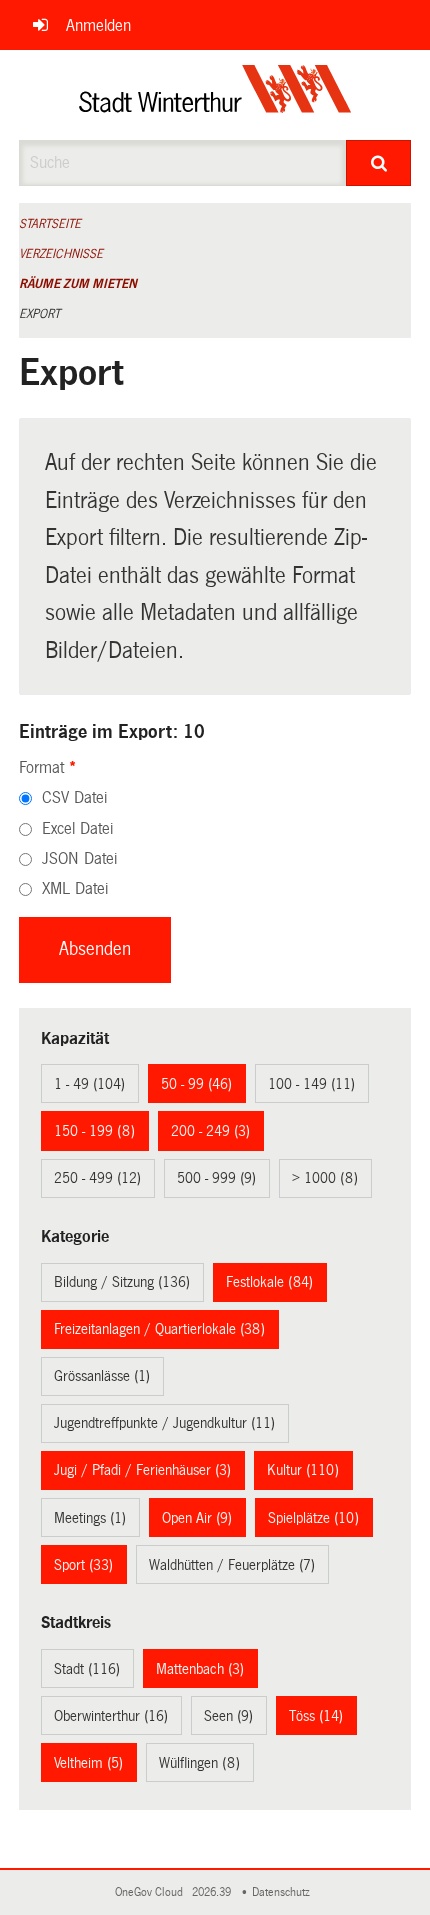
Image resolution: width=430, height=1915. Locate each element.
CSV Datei (74, 797)
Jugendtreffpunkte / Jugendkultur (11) (164, 1423)
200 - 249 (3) (210, 1131)
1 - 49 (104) (89, 1084)
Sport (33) (83, 1565)
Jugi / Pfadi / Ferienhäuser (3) (142, 1470)
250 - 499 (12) (97, 1178)
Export (39, 314)
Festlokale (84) (269, 1282)
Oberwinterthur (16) (111, 1716)
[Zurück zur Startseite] (215, 95)
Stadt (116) (87, 1669)
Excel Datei (77, 828)
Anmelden (98, 25)
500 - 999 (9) (216, 1178)
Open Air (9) (197, 1518)
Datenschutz (284, 1892)
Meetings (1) (90, 1518)
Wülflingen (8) (199, 1763)
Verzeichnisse (61, 254)
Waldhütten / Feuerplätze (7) (232, 1565)
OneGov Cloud (152, 1892)
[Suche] (378, 163)
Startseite (50, 224)
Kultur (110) (303, 1470)
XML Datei (75, 888)
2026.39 (213, 1892)
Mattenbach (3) (200, 1669)
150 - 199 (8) (94, 1131)
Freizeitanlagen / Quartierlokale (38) (159, 1329)
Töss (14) (316, 1716)
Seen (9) (228, 1716)
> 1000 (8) (325, 1178)
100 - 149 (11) (311, 1084)
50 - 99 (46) (196, 1084)
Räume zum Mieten (78, 284)
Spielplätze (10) (313, 1518)
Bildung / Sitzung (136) (122, 1282)
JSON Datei (79, 858)
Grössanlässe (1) (102, 1376)
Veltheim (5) (88, 1763)
